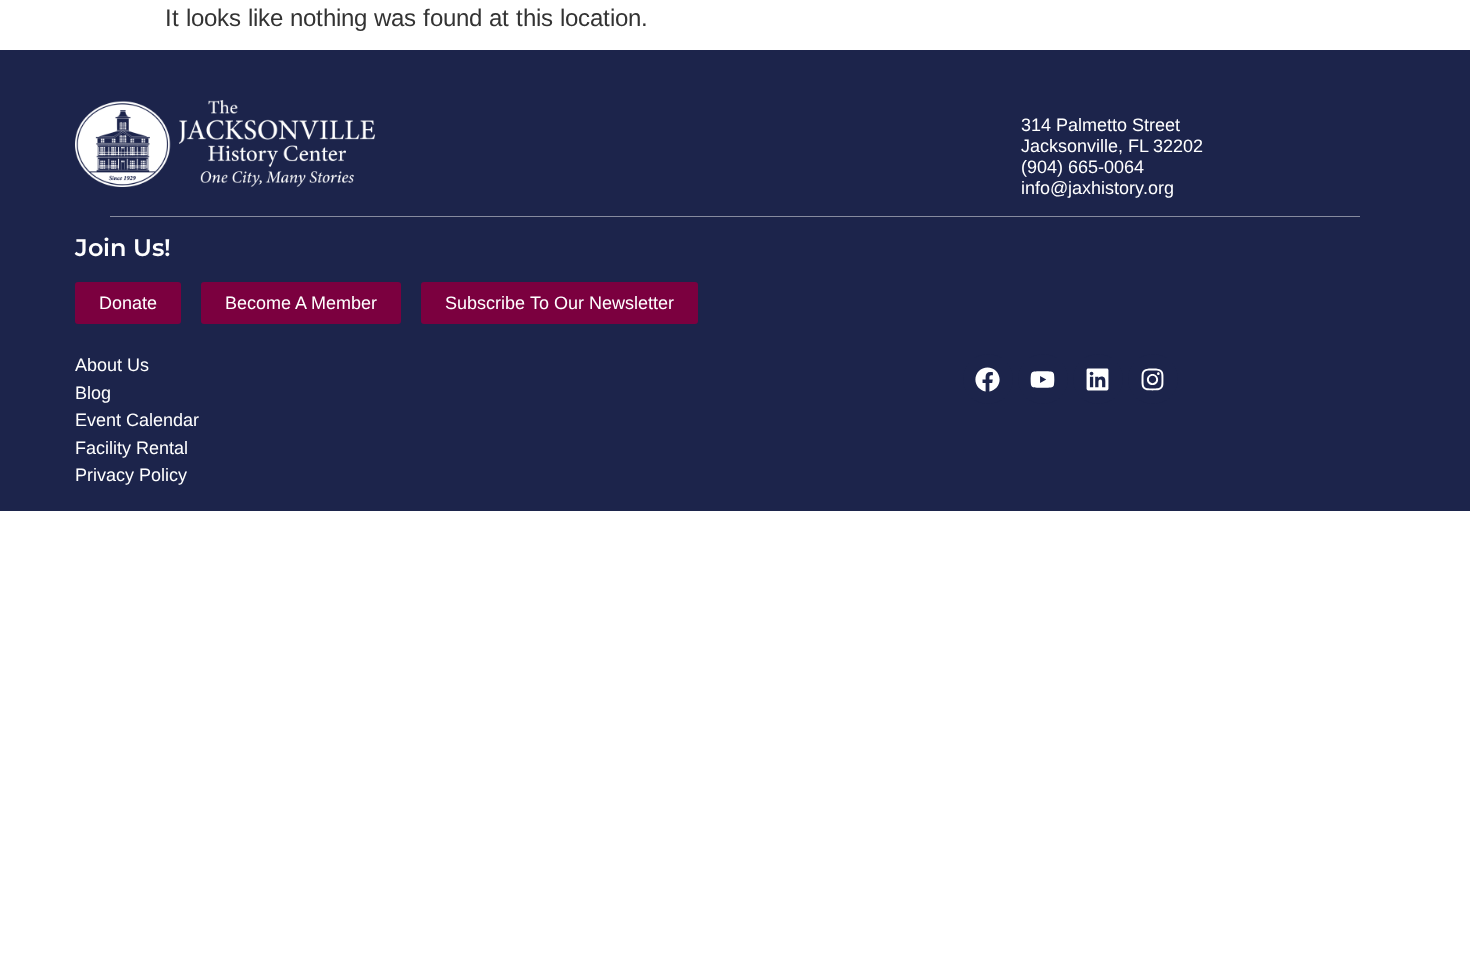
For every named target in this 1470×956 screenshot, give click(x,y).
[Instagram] (1153, 379)
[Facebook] (988, 379)
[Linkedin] (1098, 379)
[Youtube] (1043, 379)
